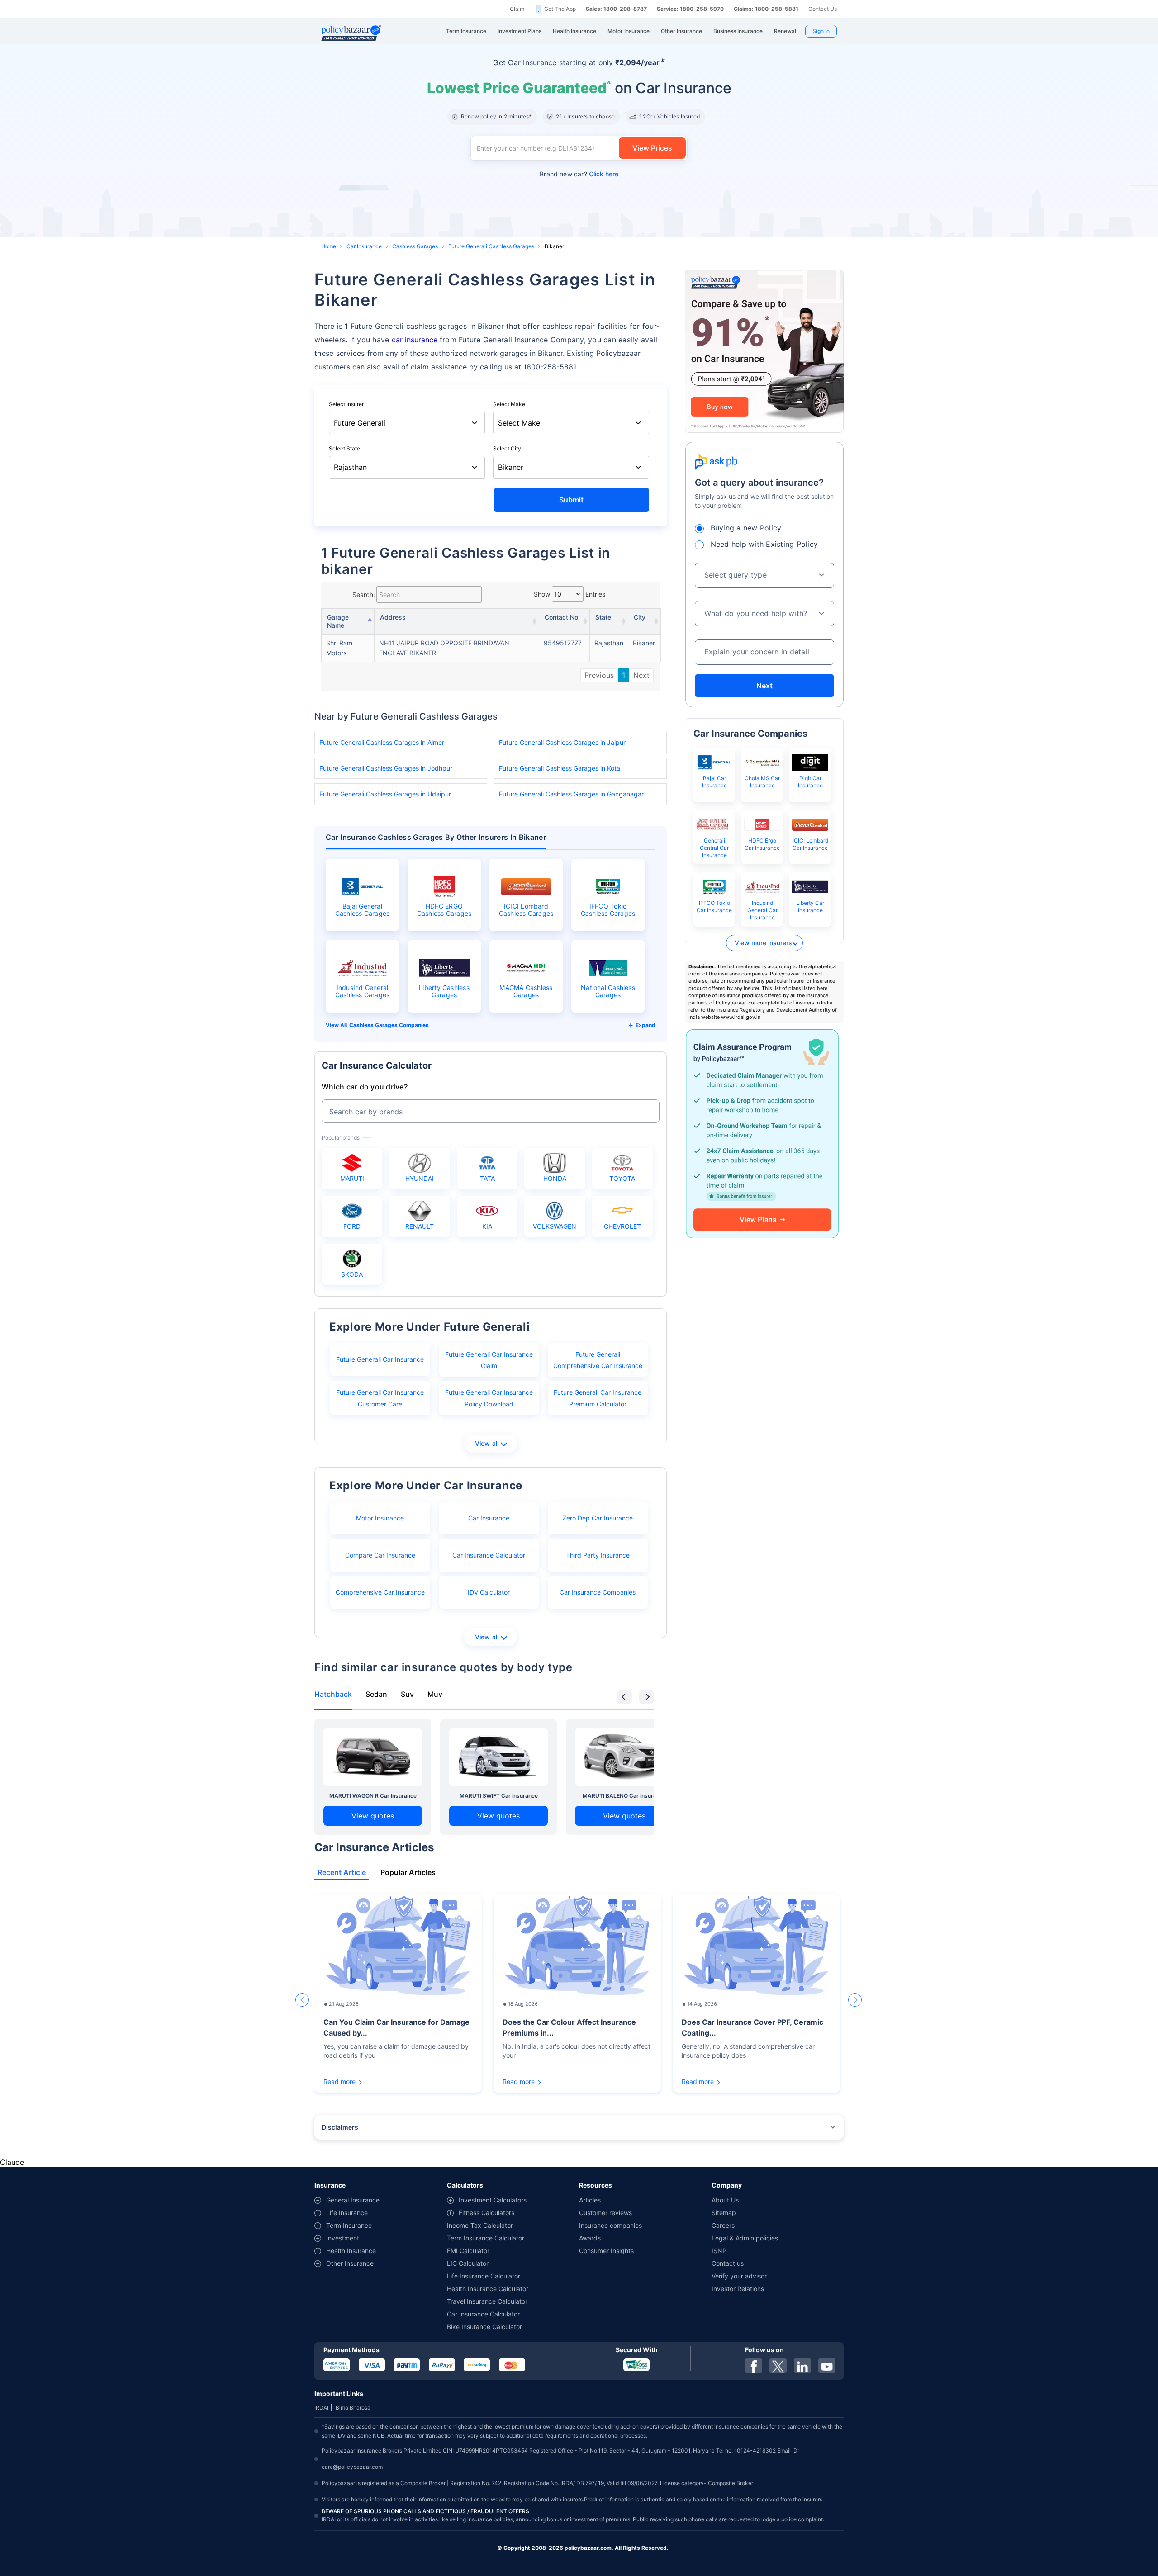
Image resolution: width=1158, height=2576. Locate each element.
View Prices (652, 148)
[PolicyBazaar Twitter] (778, 2366)
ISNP (719, 2251)
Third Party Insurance (598, 1555)
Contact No (561, 617)
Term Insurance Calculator (486, 2238)
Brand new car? (579, 174)
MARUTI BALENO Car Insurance (624, 1796)
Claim (517, 9)
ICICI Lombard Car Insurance (810, 844)
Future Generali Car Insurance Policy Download (489, 1398)
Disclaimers (340, 2127)
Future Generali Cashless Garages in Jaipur (562, 742)
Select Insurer (346, 404)
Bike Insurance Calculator (484, 2327)
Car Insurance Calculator (489, 1555)
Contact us (728, 2263)
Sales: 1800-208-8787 (616, 9)
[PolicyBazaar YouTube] (827, 2366)
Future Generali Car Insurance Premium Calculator (598, 1398)
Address (393, 617)
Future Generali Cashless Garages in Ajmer (382, 742)
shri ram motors (339, 648)
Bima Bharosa (353, 2408)
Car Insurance (364, 246)
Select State (344, 448)
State (603, 617)
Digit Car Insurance (810, 782)
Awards (590, 2238)
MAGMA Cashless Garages (526, 991)
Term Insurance (349, 2225)
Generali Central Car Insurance (714, 848)
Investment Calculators (493, 2200)
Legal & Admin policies (745, 2238)
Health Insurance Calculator (488, 2289)
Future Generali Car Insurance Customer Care (380, 1398)
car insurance (415, 340)
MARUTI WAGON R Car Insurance (373, 1796)
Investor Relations (738, 2289)
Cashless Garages (415, 246)
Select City (507, 448)
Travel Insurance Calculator (487, 2301)
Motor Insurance (380, 1518)
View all (487, 1443)
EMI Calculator (468, 2251)
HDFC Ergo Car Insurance (762, 844)
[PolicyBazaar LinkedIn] (802, 2366)
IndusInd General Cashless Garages (363, 991)
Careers (723, 2225)
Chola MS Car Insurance (762, 782)
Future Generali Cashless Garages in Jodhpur (386, 768)
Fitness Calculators (486, 2213)
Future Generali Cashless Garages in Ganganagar (571, 794)
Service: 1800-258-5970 (690, 9)
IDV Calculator (489, 1592)
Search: (364, 594)
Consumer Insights (606, 2251)
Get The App (560, 9)
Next (641, 675)
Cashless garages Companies (389, 1025)
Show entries (570, 594)
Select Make (509, 404)
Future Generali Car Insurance (380, 1359)
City (640, 617)
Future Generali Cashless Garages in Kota (560, 768)
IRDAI (321, 2408)
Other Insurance (350, 2263)
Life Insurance (347, 2213)
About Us (725, 2200)
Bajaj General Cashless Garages (363, 910)
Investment (343, 2238)
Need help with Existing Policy (764, 544)
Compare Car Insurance (380, 1555)
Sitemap (724, 2213)
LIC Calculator (468, 2263)
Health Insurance (351, 2251)
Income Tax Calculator (480, 2225)
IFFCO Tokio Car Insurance (714, 907)
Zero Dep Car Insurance (598, 1518)
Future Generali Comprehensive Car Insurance (598, 1360)
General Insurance (353, 2200)
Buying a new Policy (746, 528)
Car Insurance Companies (598, 1592)
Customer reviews (605, 2213)
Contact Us (823, 9)
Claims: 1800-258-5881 (766, 9)
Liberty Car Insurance (810, 907)
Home (329, 246)
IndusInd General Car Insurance (762, 910)
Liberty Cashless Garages (444, 991)
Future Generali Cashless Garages (491, 246)
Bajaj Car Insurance (714, 782)
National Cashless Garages (608, 991)
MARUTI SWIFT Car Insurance (499, 1796)
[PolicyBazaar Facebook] (754, 2366)
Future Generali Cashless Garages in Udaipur (385, 794)
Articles (590, 2200)
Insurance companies (610, 2225)
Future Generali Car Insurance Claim (489, 1360)
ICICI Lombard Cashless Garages (526, 910)
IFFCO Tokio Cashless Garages (608, 910)
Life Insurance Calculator (484, 2276)
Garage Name (338, 621)
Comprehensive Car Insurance (380, 1592)
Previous (599, 675)
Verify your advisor (739, 2276)
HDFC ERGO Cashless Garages (444, 910)
